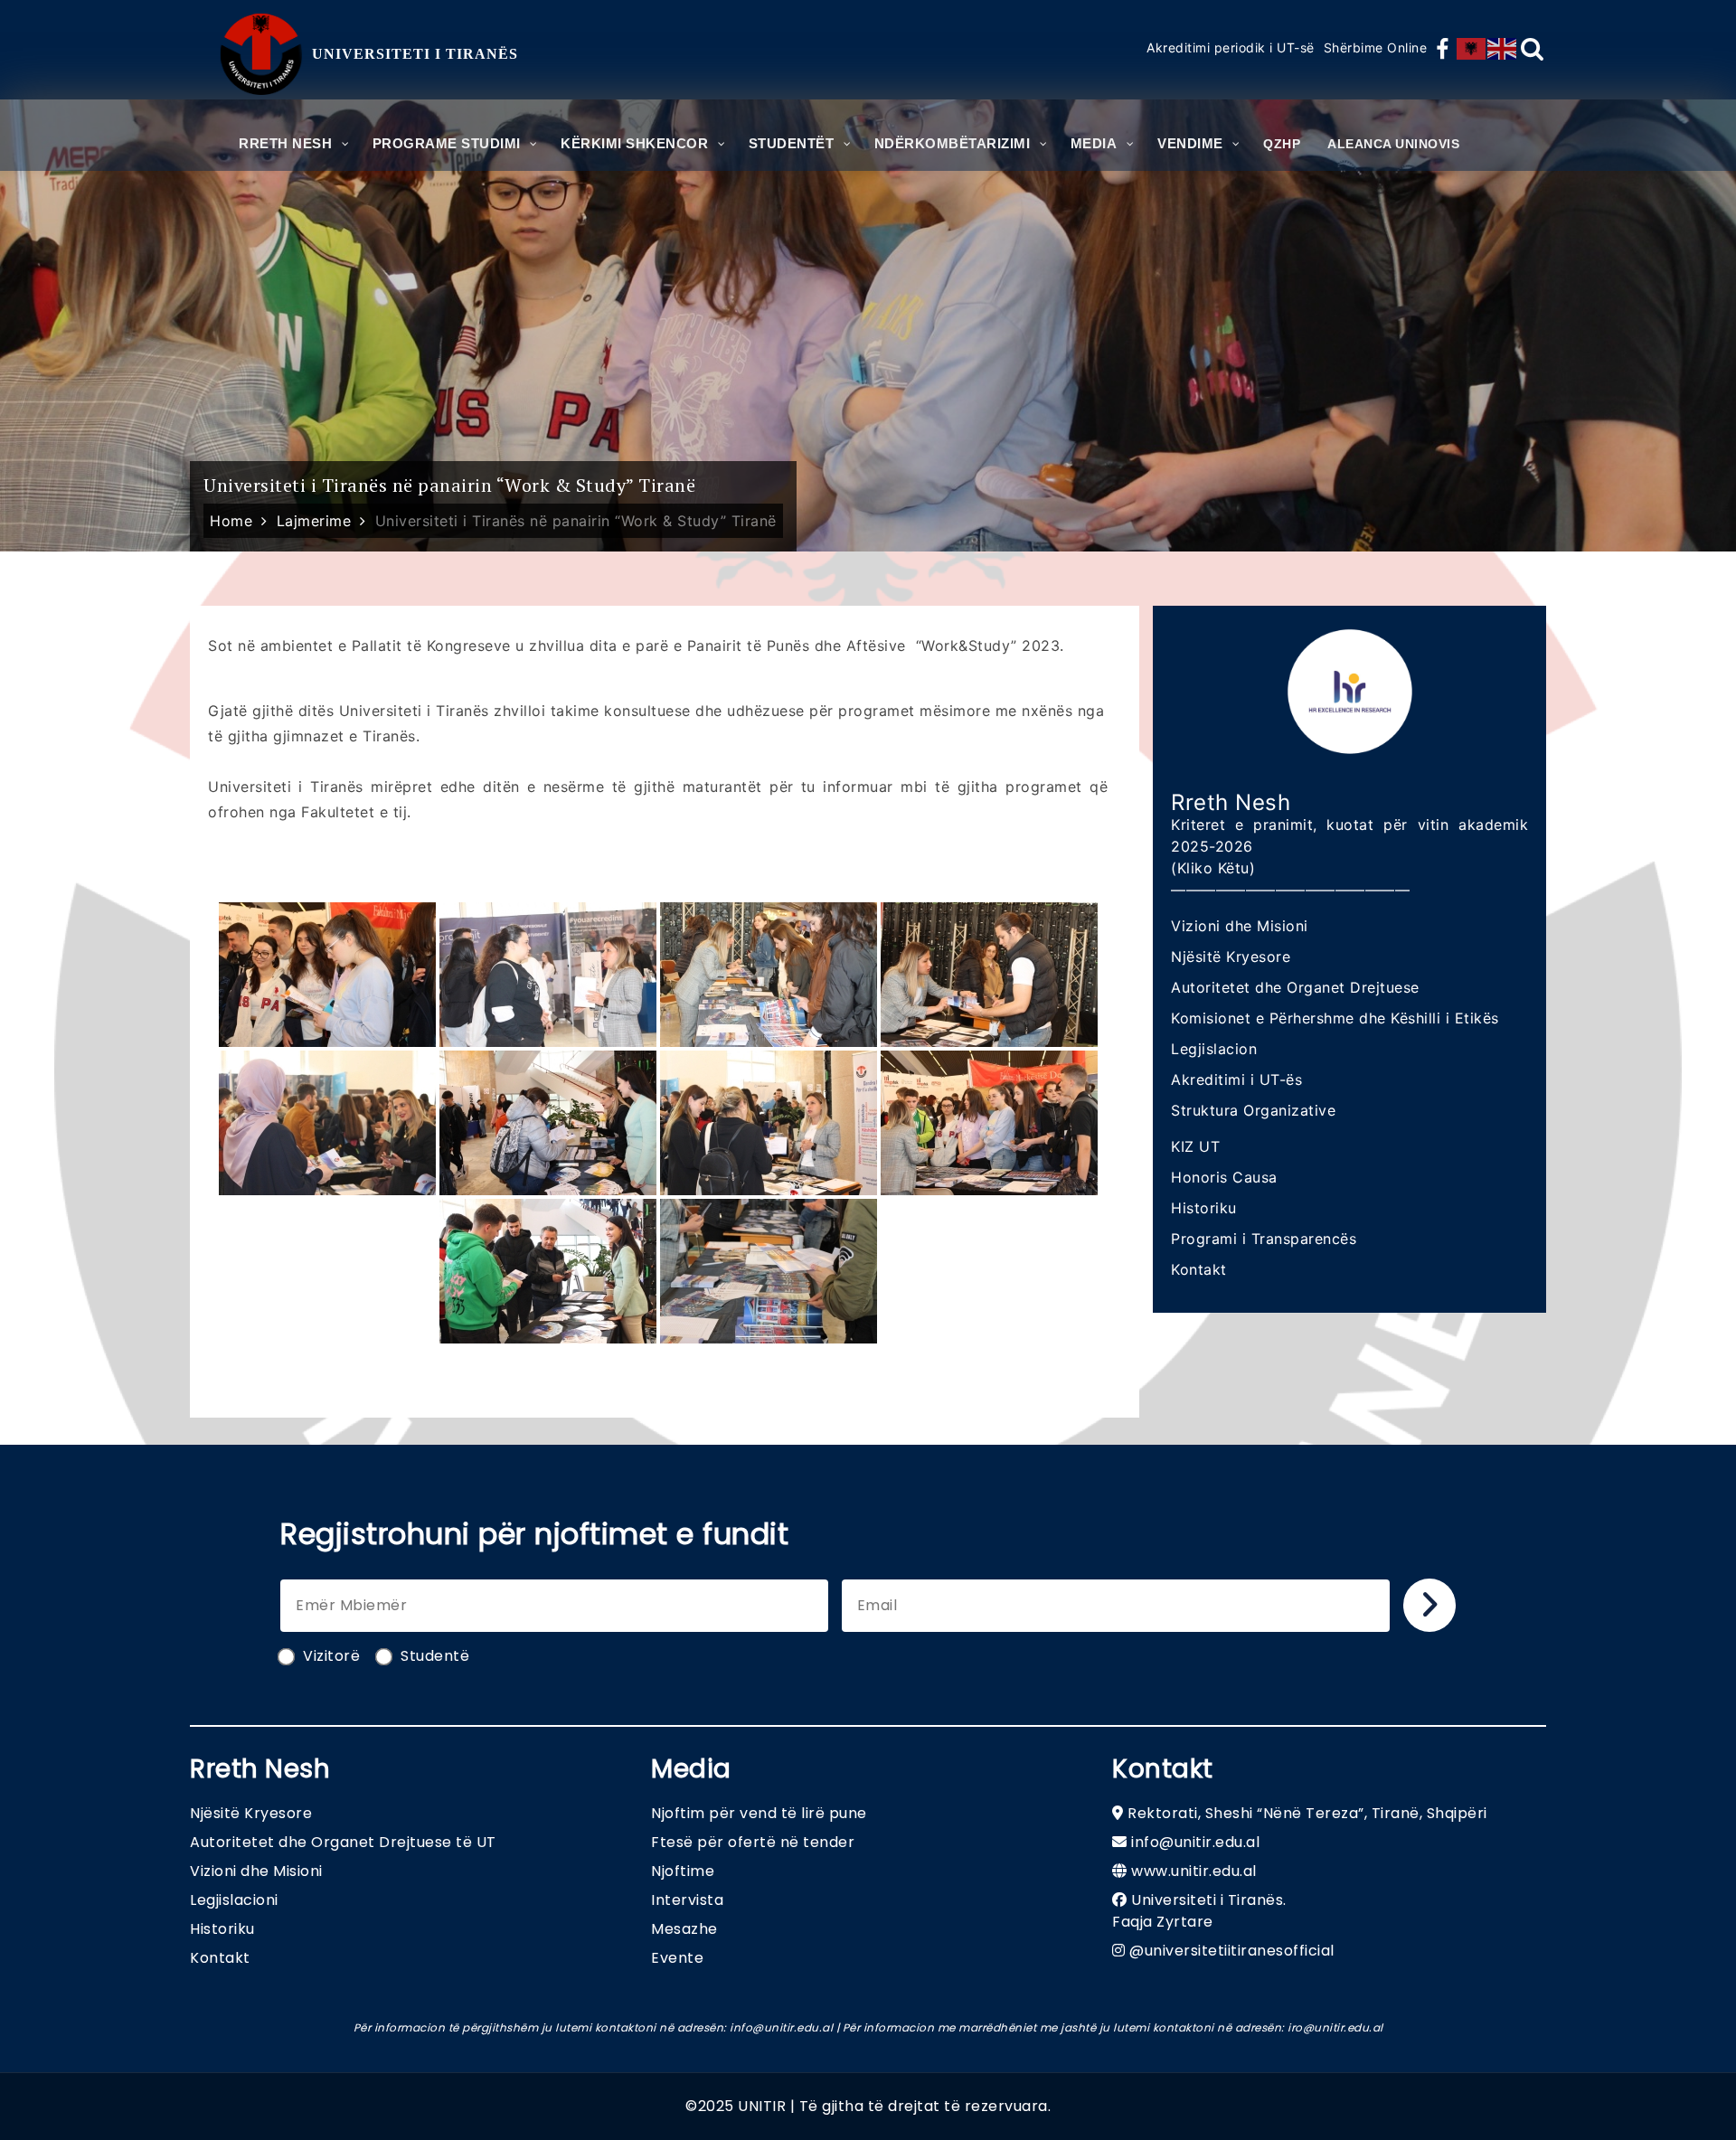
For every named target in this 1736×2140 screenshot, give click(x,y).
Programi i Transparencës (1264, 1239)
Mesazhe (684, 1929)
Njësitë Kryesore (1231, 957)
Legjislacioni (234, 1900)
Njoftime (683, 1871)
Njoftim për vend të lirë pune (759, 1813)
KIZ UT (1195, 1146)
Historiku (1204, 1208)
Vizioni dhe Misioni (1240, 926)
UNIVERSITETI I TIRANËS (415, 54)
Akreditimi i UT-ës (1236, 1079)
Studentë (435, 1656)
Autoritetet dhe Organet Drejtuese (1295, 987)
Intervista (687, 1900)
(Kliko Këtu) (1213, 868)
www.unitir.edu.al (1194, 1871)
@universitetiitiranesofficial (1232, 1951)
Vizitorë (331, 1656)
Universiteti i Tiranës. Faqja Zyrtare (1199, 1911)
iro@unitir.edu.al (1335, 2027)
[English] (1503, 49)
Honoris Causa (1224, 1177)
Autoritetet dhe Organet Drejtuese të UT (343, 1842)
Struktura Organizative (1253, 1110)
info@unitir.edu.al (1195, 1842)
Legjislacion (1214, 1049)
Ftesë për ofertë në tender (753, 1842)
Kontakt (1199, 1269)
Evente (677, 1958)
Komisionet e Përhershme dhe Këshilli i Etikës (1335, 1018)
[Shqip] (1472, 49)
